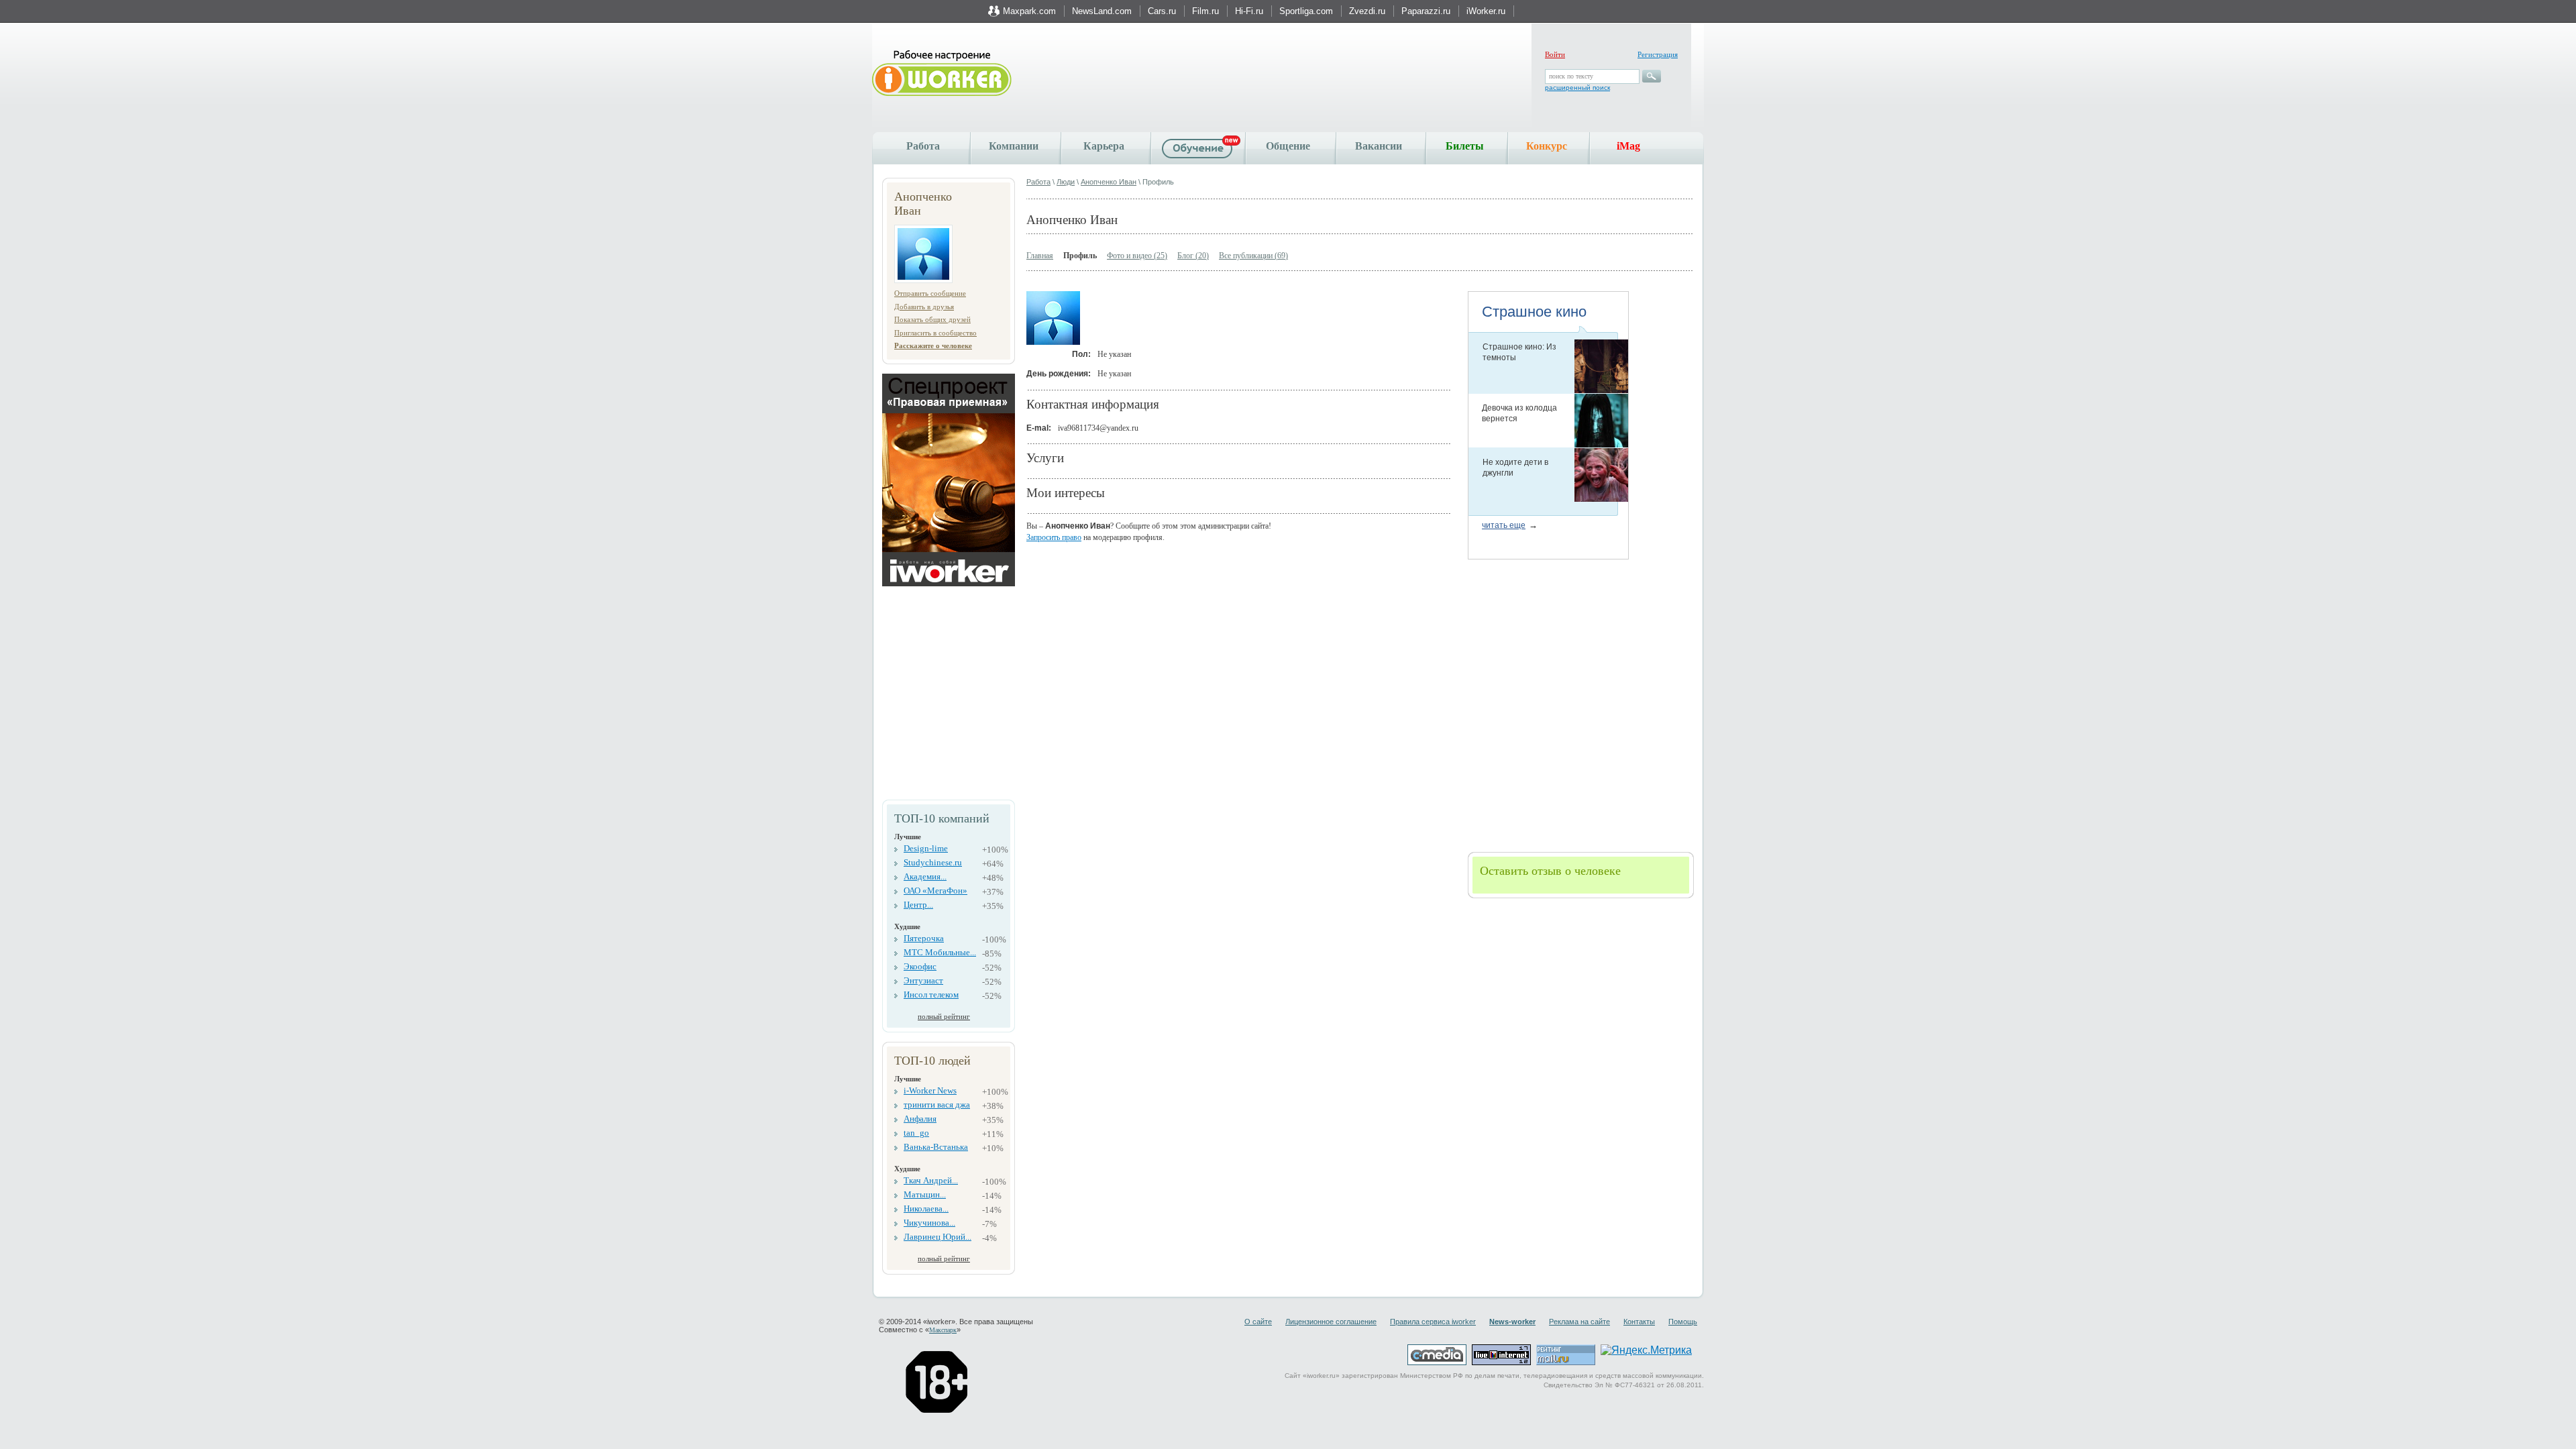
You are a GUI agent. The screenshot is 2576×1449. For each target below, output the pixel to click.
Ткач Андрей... (931, 1180)
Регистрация (1658, 54)
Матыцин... (925, 1194)
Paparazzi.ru (1426, 11)
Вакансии (1379, 146)
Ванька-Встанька (936, 1147)
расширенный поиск (1577, 88)
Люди (1066, 182)
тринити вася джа (937, 1105)
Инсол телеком (931, 995)
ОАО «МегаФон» (935, 891)
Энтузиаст (923, 980)
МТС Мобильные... (940, 952)
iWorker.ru (1486, 11)
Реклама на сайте (1579, 1322)
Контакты (1639, 1322)
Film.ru (1205, 11)
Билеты (1465, 146)
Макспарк (943, 1330)
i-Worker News (930, 1090)
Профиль (1080, 256)
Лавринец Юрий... (937, 1237)
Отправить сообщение (930, 293)
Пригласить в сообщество (935, 333)
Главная (1040, 256)
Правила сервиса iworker (1433, 1322)
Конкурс (1547, 146)
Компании (1014, 146)
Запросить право (1054, 537)
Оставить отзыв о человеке (1550, 871)
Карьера (1104, 146)
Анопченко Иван (1109, 182)
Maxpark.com (1029, 11)
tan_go (916, 1133)
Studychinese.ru (933, 862)
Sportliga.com (1306, 11)
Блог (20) (1193, 256)
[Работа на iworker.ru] (942, 74)
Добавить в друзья (924, 307)
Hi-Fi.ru (1249, 11)
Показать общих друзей (932, 319)
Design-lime (926, 848)
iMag (1628, 146)
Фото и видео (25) (1137, 256)
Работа (923, 146)
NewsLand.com (1102, 11)
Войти (1555, 54)
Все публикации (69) (1253, 256)
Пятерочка (924, 938)
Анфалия (920, 1119)
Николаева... (926, 1209)
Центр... (918, 905)
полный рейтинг (944, 1016)
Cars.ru (1162, 11)
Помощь (1683, 1322)
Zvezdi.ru (1367, 11)
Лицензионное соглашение (1331, 1322)
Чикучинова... (929, 1223)
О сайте (1258, 1322)
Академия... (925, 876)
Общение (1288, 146)
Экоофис (920, 966)
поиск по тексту (1571, 76)
